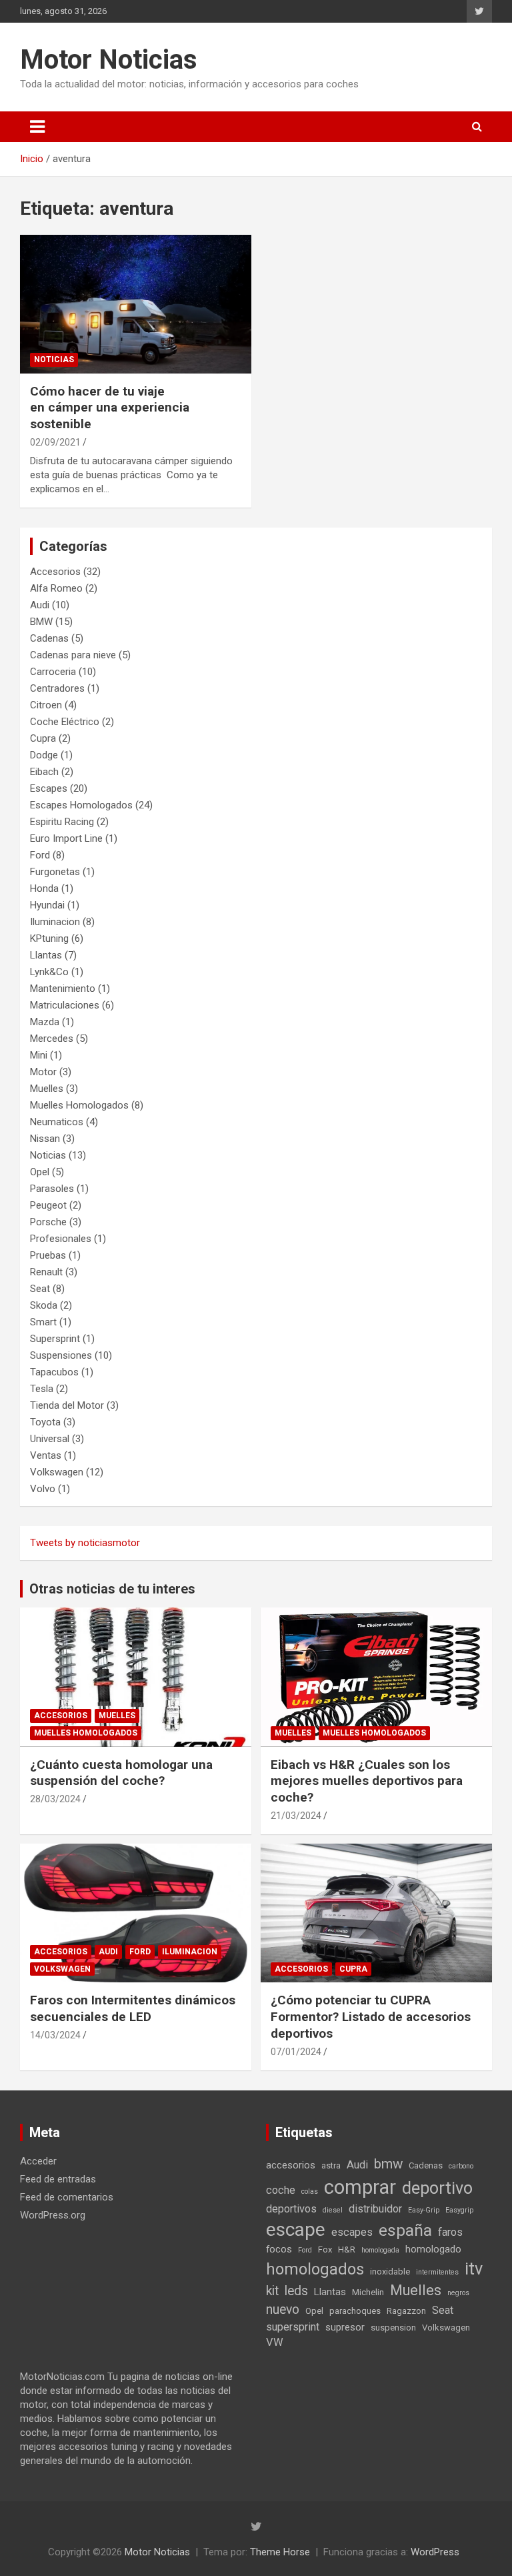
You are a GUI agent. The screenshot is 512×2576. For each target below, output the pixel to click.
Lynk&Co (49, 972)
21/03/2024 (296, 1816)
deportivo (437, 2188)
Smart (43, 1322)
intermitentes (437, 2272)
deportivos (291, 2209)
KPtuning (49, 938)
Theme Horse (280, 2552)
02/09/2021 (55, 442)
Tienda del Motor (67, 1405)
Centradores (57, 688)
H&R (347, 2249)
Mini (39, 1055)
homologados (315, 2269)
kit (272, 2291)
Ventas (46, 1455)
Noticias (54, 360)
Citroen (46, 705)
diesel (333, 2210)
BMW (41, 622)
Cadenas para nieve (73, 655)
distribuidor (375, 2209)
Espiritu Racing (62, 822)
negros (458, 2293)
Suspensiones (61, 1355)
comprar (360, 2187)
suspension (393, 2328)
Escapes (49, 788)
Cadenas (49, 638)
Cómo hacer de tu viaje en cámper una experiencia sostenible (110, 408)
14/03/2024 (55, 2035)
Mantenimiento (63, 989)
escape (296, 2229)
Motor (43, 1072)
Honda (44, 888)
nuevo (283, 2310)
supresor (345, 2327)
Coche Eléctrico (65, 722)
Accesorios (55, 572)
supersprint (293, 2327)
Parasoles (52, 1189)
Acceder (38, 2161)
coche (281, 2190)
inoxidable (390, 2272)
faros (450, 2232)
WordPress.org (53, 2215)
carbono (461, 2166)
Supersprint (55, 1339)
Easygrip (459, 2210)
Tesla (42, 1389)
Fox (325, 2249)
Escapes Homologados (81, 805)
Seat (40, 1289)
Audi (40, 605)
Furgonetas (55, 872)
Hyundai (47, 905)
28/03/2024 (55, 1799)
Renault (46, 1272)
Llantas (46, 955)
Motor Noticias (109, 60)
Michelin (368, 2292)
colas (310, 2191)
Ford (40, 855)
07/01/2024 (296, 2052)
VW (275, 2342)
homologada (380, 2250)
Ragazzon (406, 2311)
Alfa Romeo (56, 588)
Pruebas (48, 1255)
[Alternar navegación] (37, 127)
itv (474, 2269)
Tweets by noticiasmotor (85, 1543)
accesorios (291, 2165)
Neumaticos (57, 1122)
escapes (352, 2232)
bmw (388, 2164)
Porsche (48, 1222)
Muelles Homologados (79, 1105)
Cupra (43, 738)
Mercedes (52, 1039)
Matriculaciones (65, 1005)
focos (279, 2249)
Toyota (45, 1422)
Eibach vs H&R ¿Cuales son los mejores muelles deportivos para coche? (367, 1781)
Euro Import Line (66, 838)
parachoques (355, 2311)
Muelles (47, 1089)
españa (405, 2230)
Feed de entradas (58, 2179)
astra (331, 2165)
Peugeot (48, 1205)
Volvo (43, 1489)
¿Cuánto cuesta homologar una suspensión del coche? (121, 1773)
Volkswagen (57, 1472)
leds (296, 2291)
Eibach (44, 772)
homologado (433, 2249)
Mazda (45, 1022)
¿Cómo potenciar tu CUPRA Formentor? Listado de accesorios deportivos (371, 2016)
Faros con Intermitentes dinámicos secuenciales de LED (133, 2008)
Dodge (44, 755)
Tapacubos (54, 1372)
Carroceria (53, 672)
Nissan (45, 1139)
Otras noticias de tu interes (112, 1589)
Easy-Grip (424, 2210)
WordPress (435, 2552)
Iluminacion (55, 922)
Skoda (44, 1305)
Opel (40, 1172)
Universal (50, 1439)
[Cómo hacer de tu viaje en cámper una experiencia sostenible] (136, 304)
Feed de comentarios (67, 2197)
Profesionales (61, 1239)
